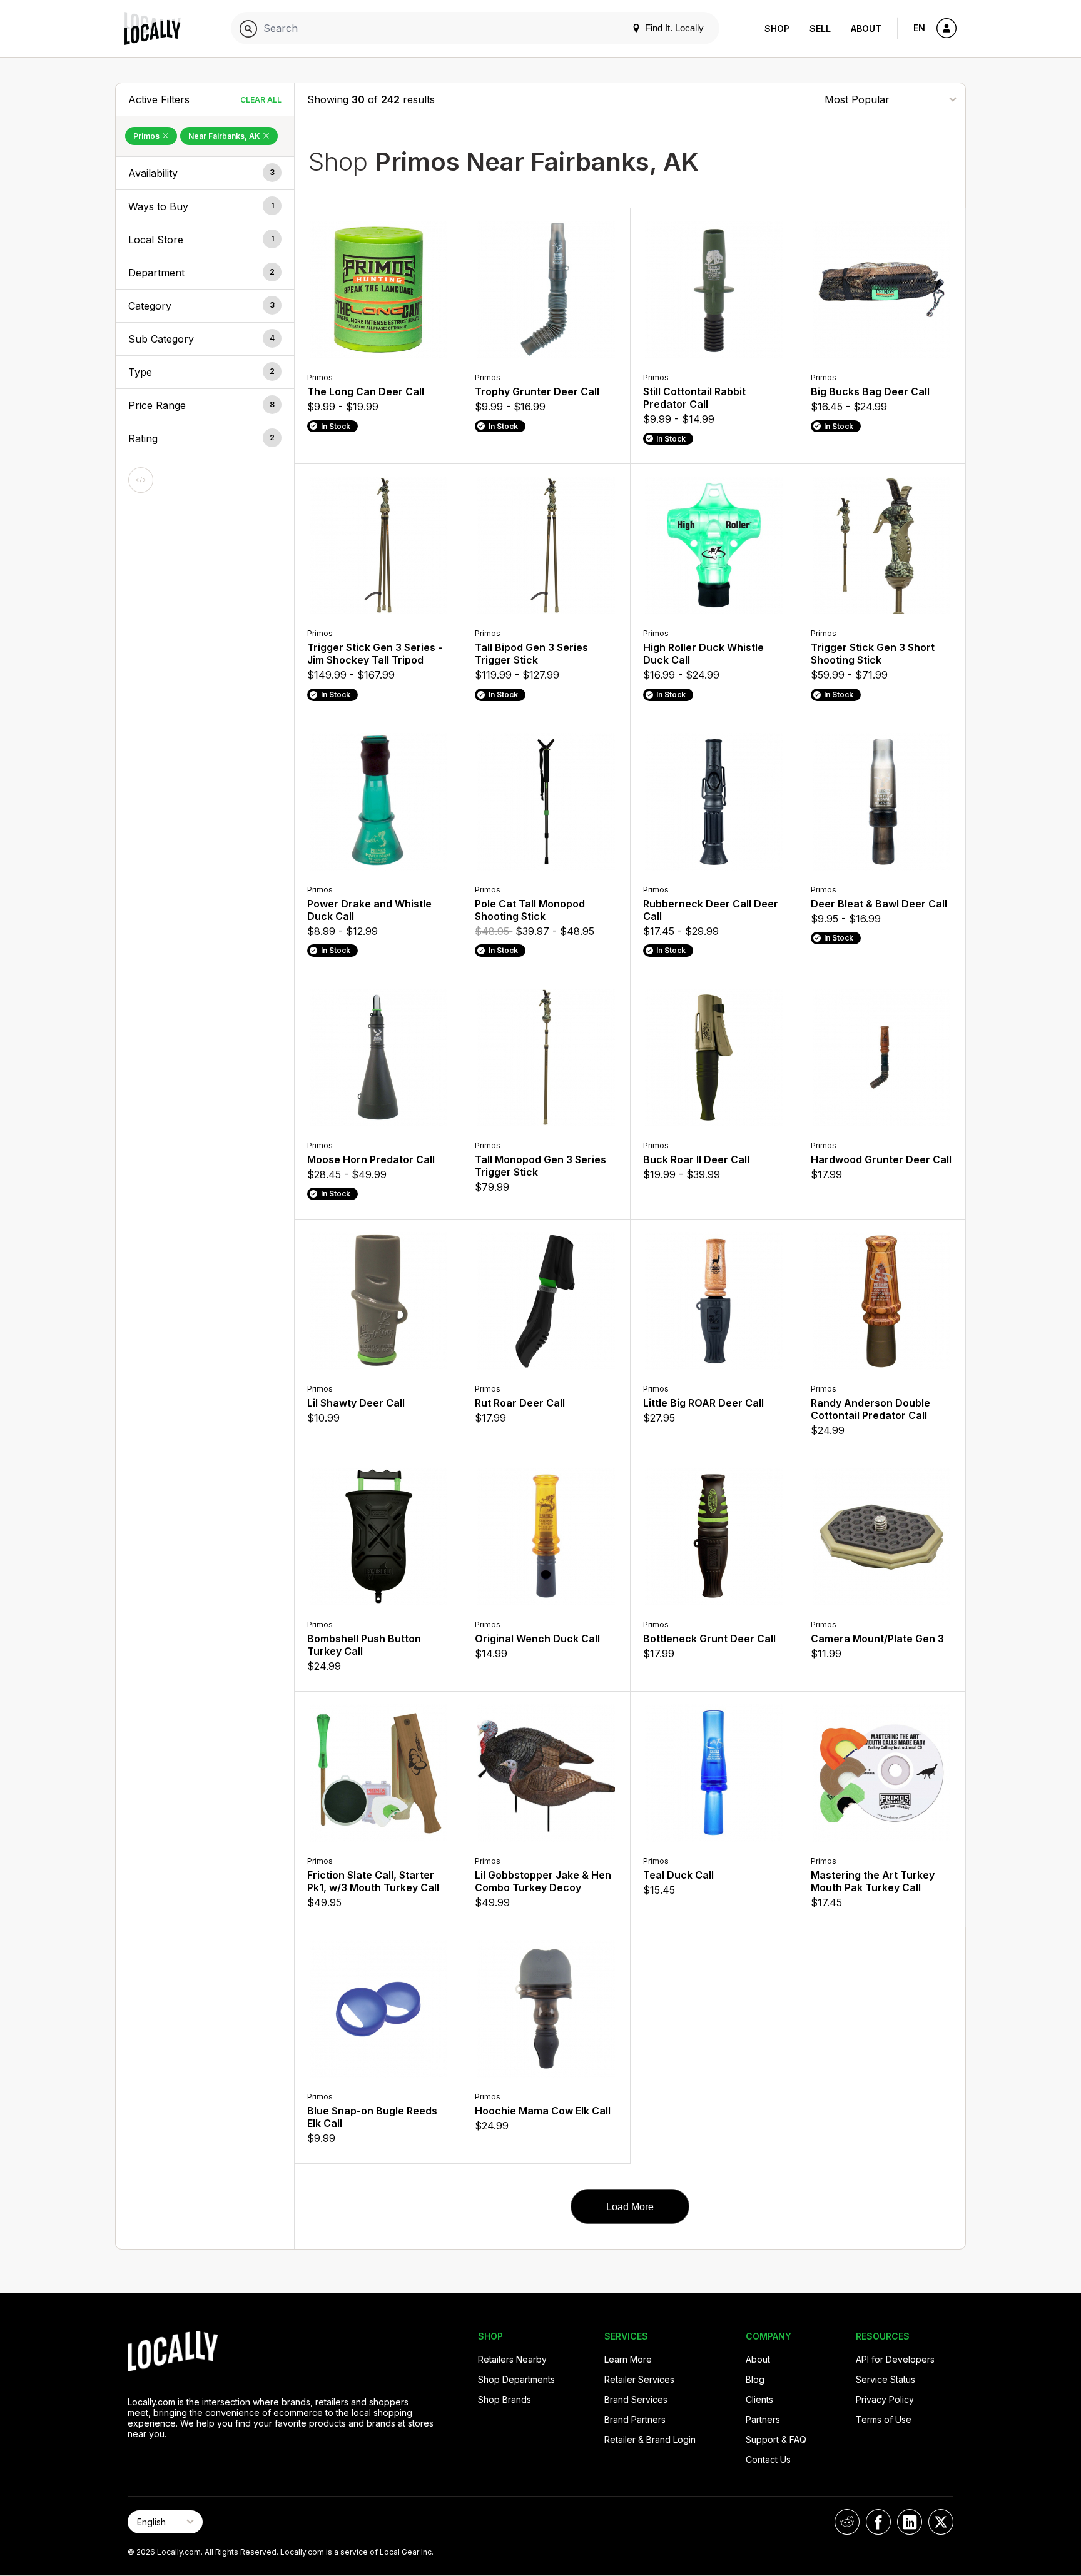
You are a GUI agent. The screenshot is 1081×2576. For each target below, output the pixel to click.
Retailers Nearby (512, 2359)
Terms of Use (884, 2419)
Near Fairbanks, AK (225, 136)
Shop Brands (505, 2399)
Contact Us (768, 2459)
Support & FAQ (776, 2439)
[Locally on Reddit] (847, 2522)
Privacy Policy (885, 2399)
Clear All (261, 100)
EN (919, 28)
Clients (759, 2399)
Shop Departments (516, 2379)
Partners (763, 2419)
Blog (755, 2379)
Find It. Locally (673, 28)
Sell (820, 28)
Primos (147, 136)
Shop (777, 28)
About (866, 28)
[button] (205, 173)
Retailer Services (639, 2379)
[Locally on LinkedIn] (910, 2522)
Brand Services (636, 2399)
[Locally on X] (941, 2522)
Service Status (886, 2379)
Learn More (628, 2359)
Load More (630, 2207)
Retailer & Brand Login (650, 2439)
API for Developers (895, 2359)
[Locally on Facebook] (878, 2522)
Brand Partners (635, 2419)
